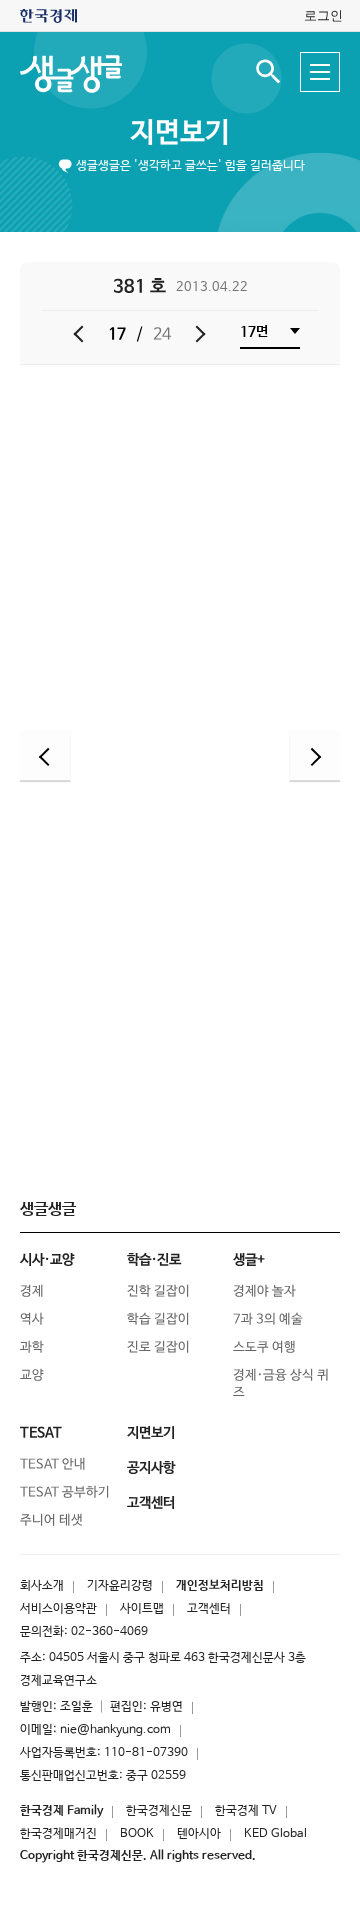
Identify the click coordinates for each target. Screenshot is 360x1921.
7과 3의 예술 (268, 1319)
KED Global (275, 1834)
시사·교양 (47, 1260)
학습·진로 (154, 1260)
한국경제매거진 (58, 1834)
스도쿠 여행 (264, 1347)
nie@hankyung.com (115, 1730)
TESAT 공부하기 (65, 1492)
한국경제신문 (159, 1811)
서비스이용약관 (58, 1609)
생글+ (249, 1260)
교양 (32, 1375)
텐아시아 (199, 1834)
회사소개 (42, 1586)
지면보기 (180, 133)
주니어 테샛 (51, 1520)
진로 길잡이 (158, 1347)
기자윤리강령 (120, 1586)
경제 (32, 1291)
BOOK (137, 1834)
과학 (32, 1347)
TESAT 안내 (53, 1464)
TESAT (41, 1433)
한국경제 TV (246, 1811)
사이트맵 (142, 1609)
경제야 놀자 (264, 1291)
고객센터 (209, 1609)
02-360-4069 (109, 1632)
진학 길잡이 (158, 1291)
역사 (32, 1319)
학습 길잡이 (158, 1319)
